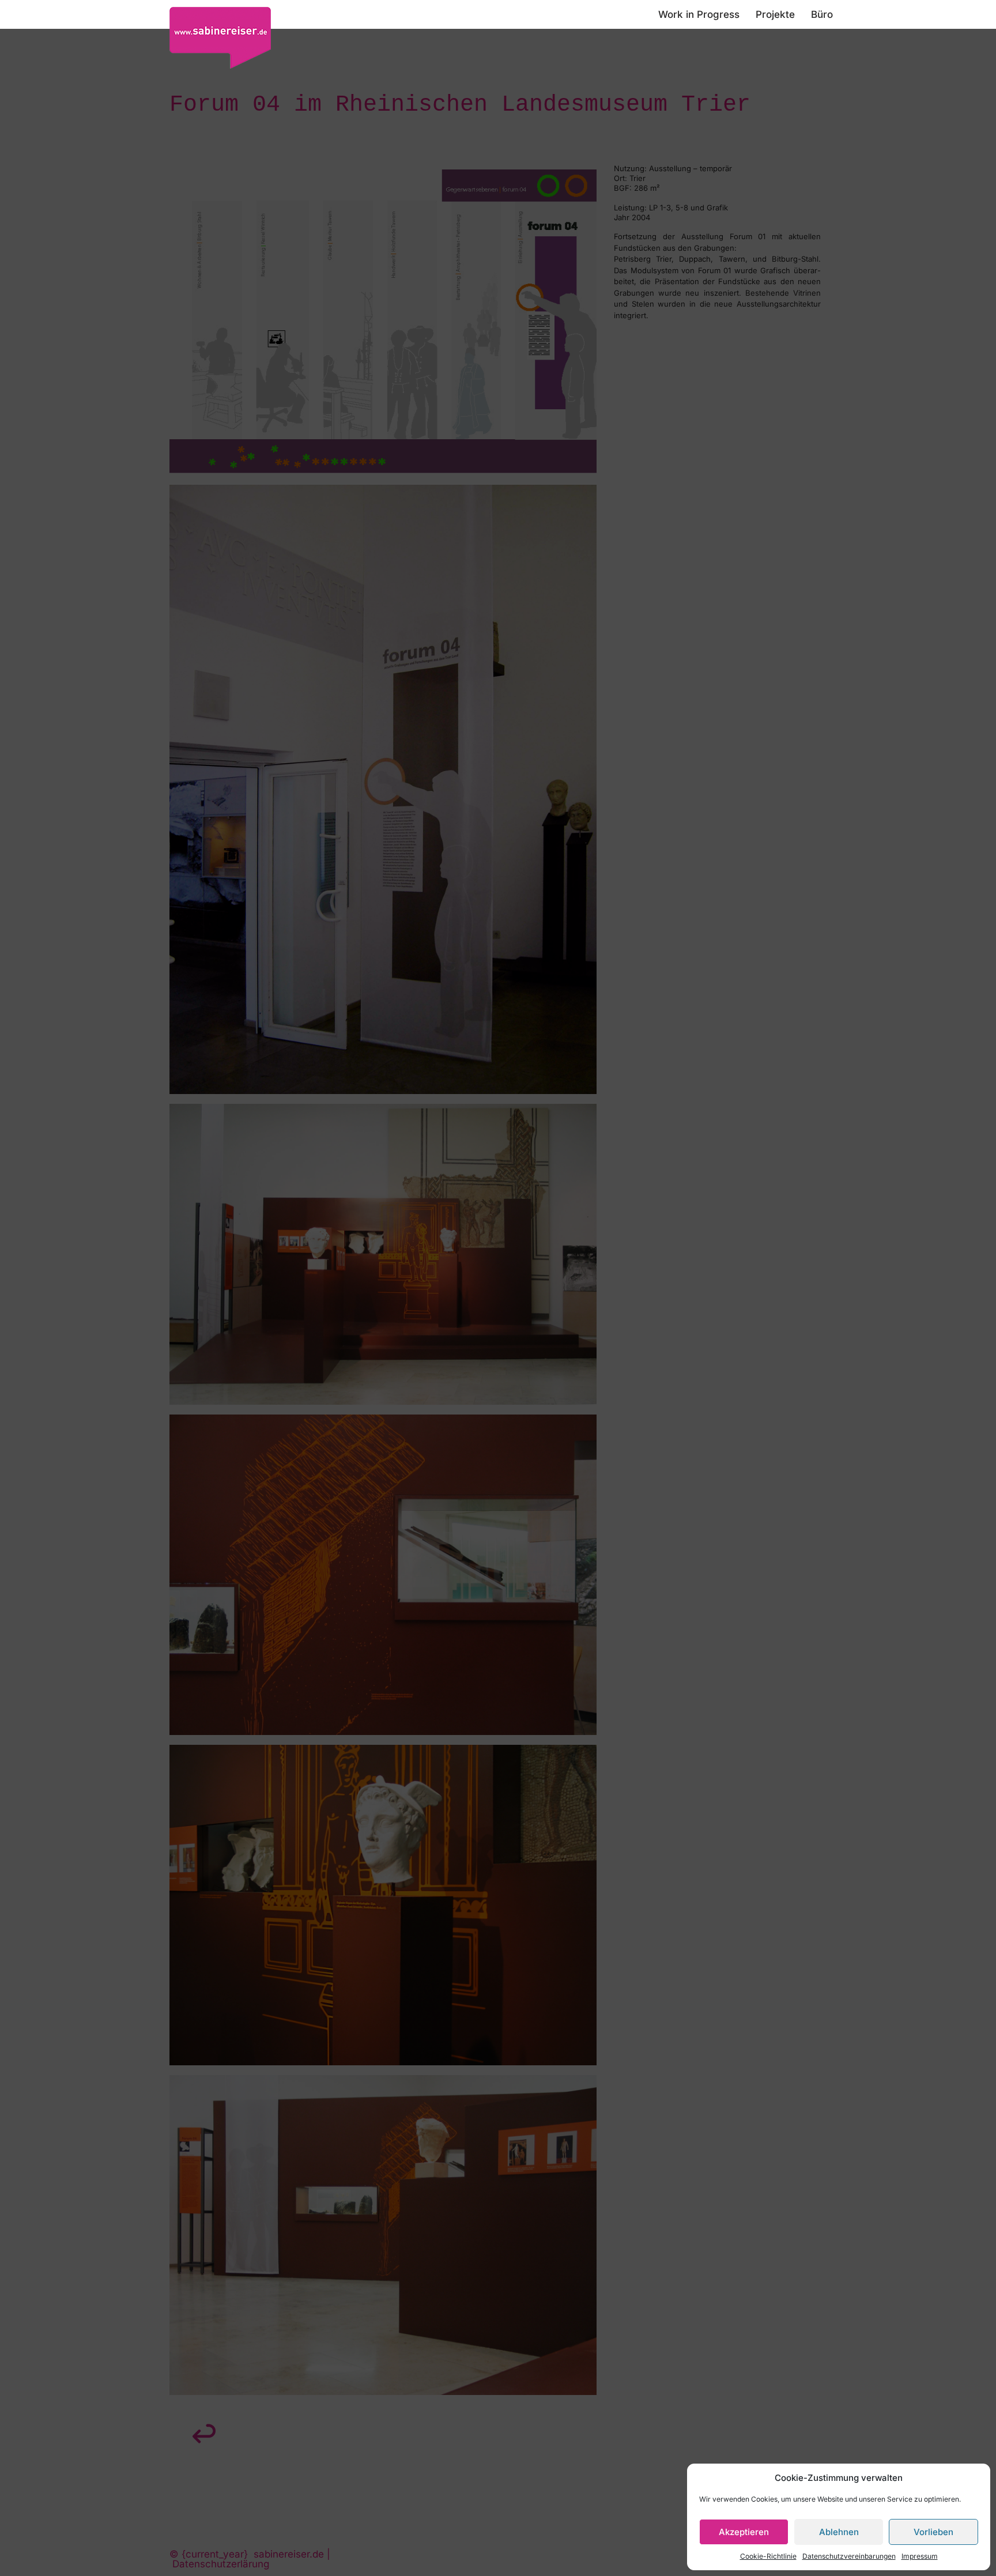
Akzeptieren (744, 2532)
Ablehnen (839, 2532)
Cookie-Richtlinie (768, 2556)
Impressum (920, 2556)
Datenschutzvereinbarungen (849, 2556)
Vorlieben (933, 2532)
